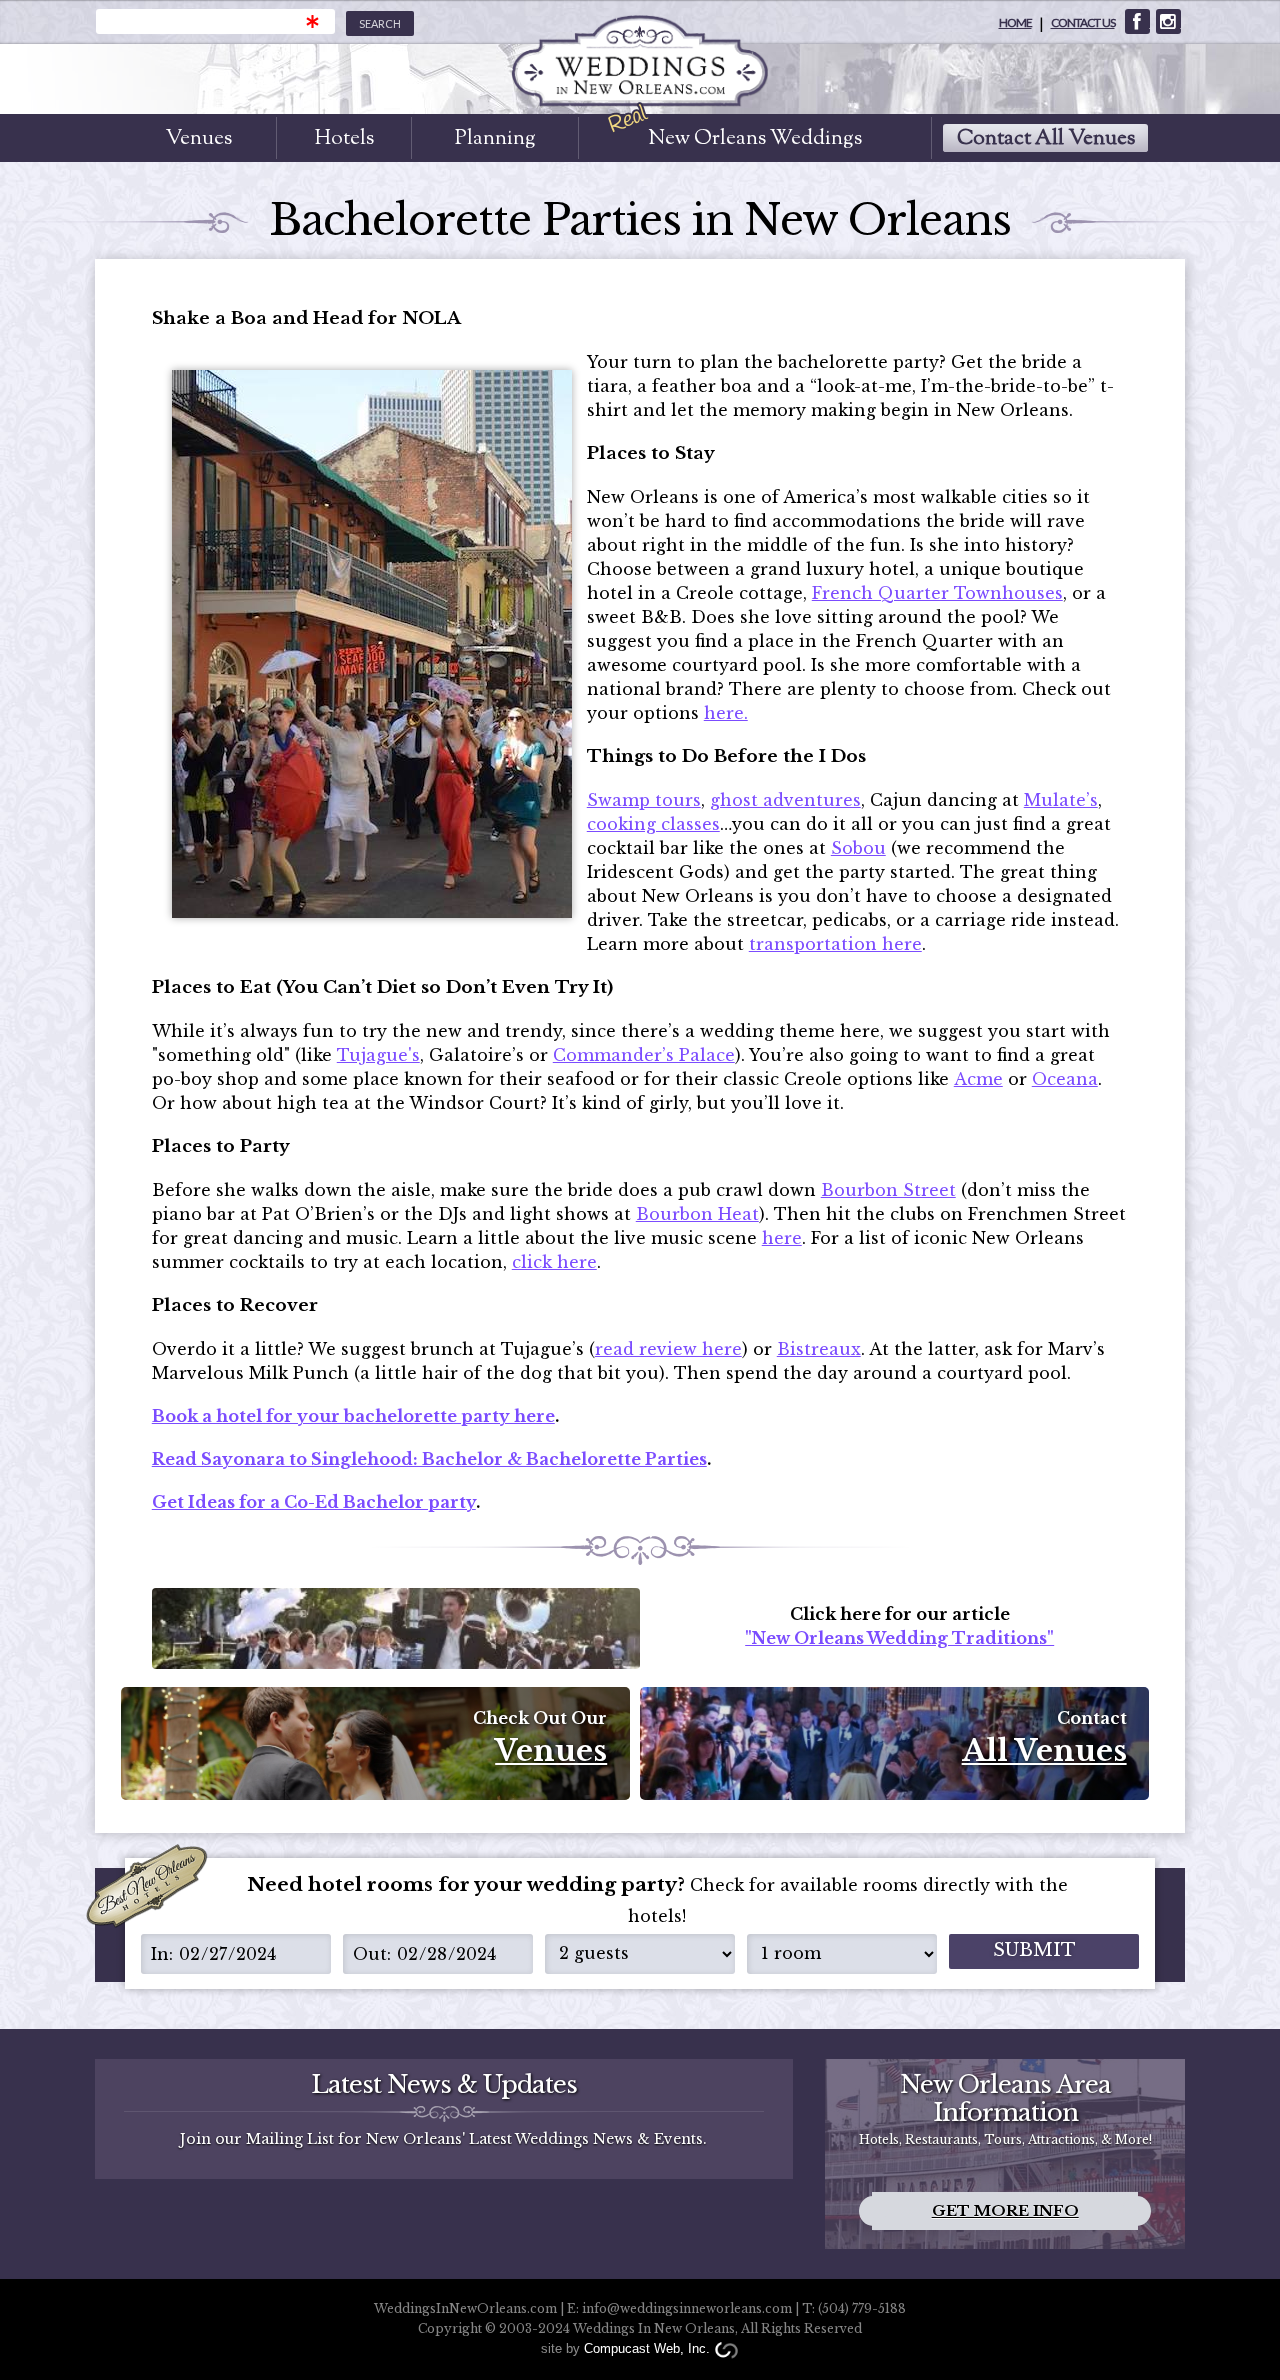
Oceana (1065, 1079)
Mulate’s (1061, 800)
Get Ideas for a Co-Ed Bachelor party (314, 1502)
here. (726, 713)
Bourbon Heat (697, 1214)
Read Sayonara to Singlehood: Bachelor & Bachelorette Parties (429, 1459)
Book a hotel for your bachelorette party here (353, 1416)
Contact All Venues (1046, 138)
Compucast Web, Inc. (647, 2348)
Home (1015, 22)
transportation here (835, 944)
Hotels (344, 138)
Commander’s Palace (644, 1055)
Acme (978, 1079)
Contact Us (1083, 22)
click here (554, 1262)
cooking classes (653, 824)
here (782, 1238)
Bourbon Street (888, 1190)
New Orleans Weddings (755, 138)
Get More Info (1005, 2210)
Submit (1034, 1950)
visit (1137, 21)
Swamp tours (644, 800)
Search (380, 23)
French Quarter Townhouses (937, 593)
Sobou (858, 848)
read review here (668, 1349)
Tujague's (378, 1055)
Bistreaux (819, 1349)
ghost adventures (785, 800)
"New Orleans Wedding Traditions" (899, 1638)
